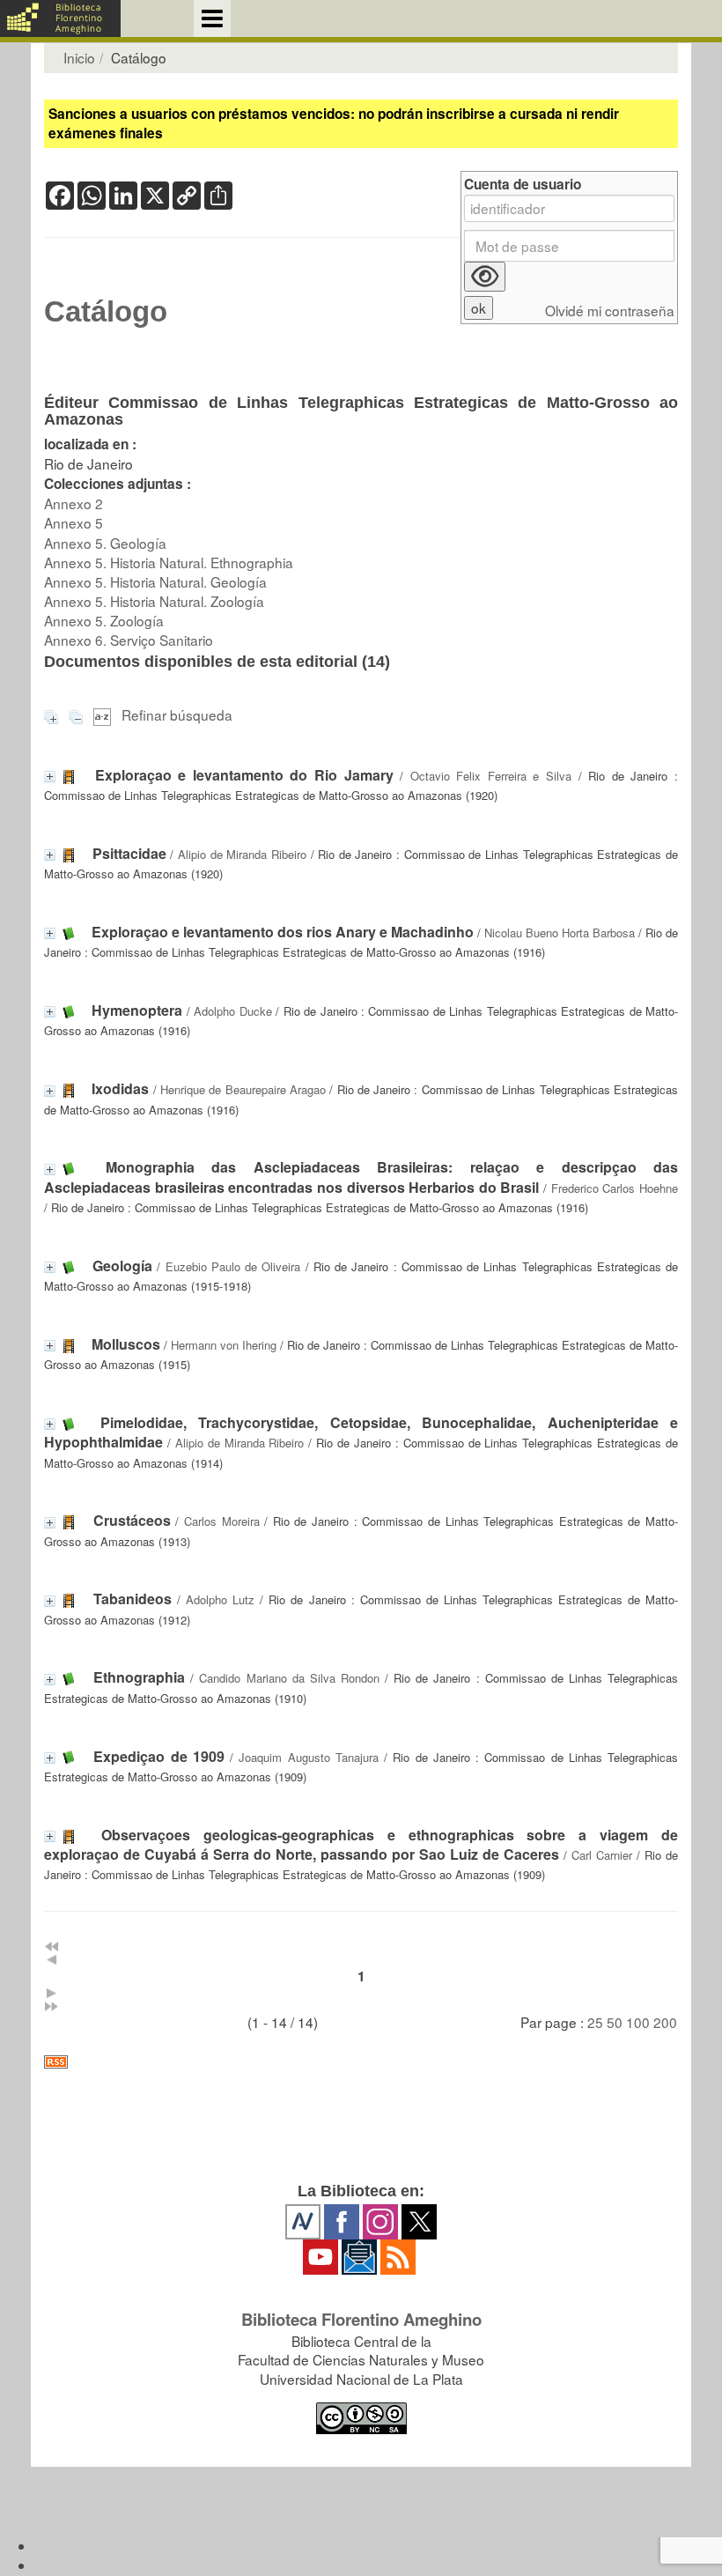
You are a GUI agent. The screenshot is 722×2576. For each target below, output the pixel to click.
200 (665, 2022)
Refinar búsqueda (177, 714)
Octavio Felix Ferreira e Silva (491, 776)
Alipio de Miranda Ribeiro (242, 854)
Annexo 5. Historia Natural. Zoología (154, 601)
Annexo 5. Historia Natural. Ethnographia (169, 562)
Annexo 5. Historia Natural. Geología (155, 581)
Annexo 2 (74, 503)
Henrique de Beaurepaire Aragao (243, 1089)
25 (595, 2022)
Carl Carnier (602, 1855)
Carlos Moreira (222, 1521)
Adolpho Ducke (232, 1011)
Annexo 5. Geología (105, 543)
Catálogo (106, 312)
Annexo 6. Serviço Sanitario (129, 640)
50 (615, 2022)
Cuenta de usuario (523, 185)
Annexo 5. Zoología (104, 620)
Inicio (79, 57)
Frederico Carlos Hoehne (615, 1188)
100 (638, 2022)
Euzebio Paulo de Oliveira (233, 1266)
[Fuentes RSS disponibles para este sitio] (361, 2062)
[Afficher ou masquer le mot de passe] (485, 277)
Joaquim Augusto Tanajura (309, 1757)
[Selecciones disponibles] (104, 714)
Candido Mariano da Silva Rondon (289, 1678)
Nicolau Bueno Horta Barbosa (560, 933)
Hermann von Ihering (224, 1345)
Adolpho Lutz (220, 1599)
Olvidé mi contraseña (610, 311)
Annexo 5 (74, 522)
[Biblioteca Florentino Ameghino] (60, 19)
